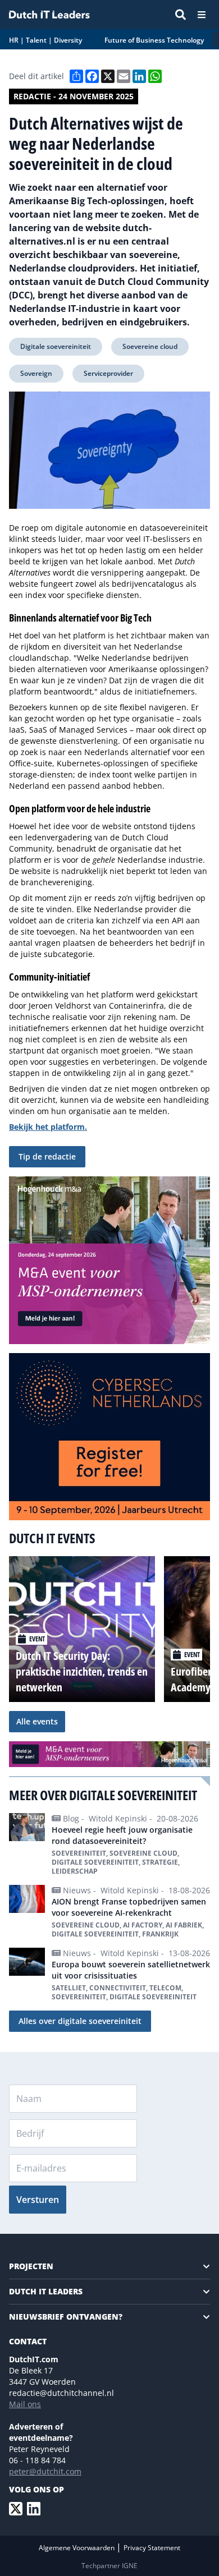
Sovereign (36, 373)
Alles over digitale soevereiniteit (80, 2021)
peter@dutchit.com (45, 2471)
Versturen (38, 2200)
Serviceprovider (108, 373)
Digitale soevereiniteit (56, 346)
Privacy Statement (152, 2548)
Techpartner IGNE (109, 2566)
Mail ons (25, 2404)
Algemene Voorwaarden (77, 2548)
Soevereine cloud (150, 346)
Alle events (37, 1721)
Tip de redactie (47, 1156)
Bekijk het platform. (48, 1127)
